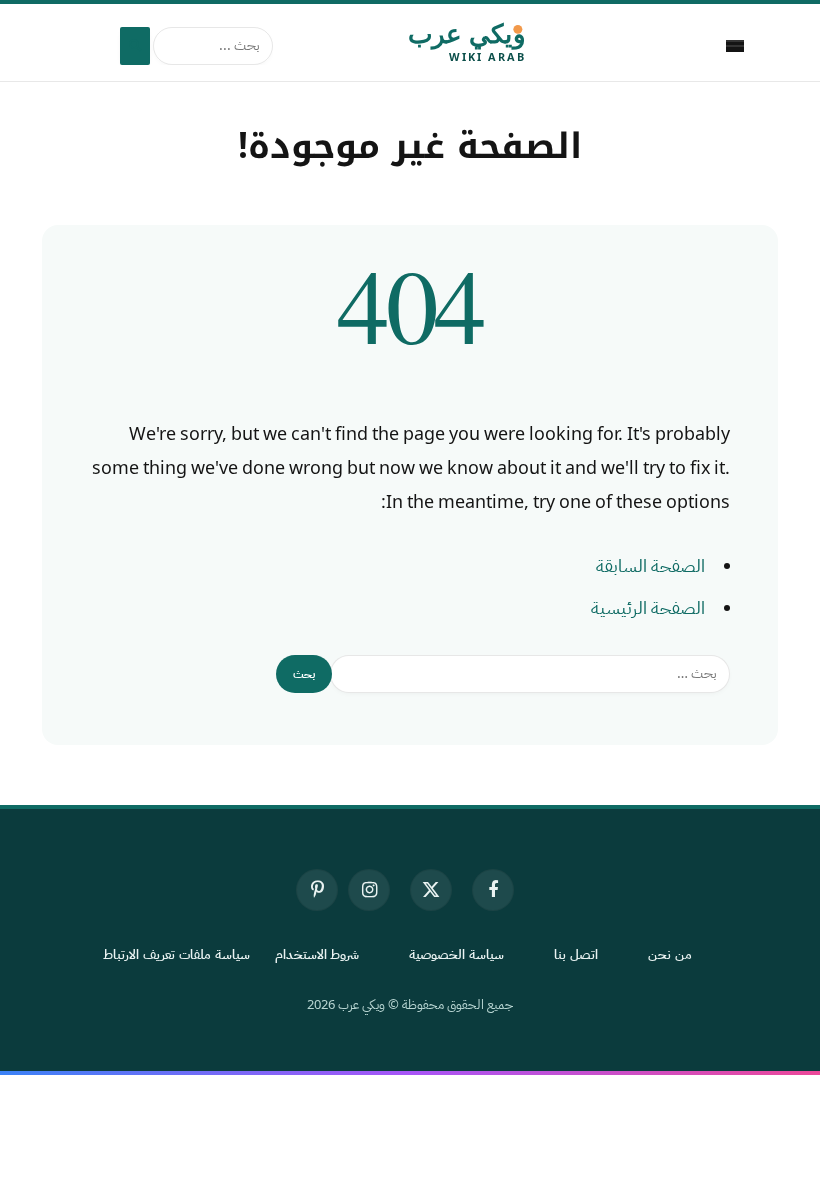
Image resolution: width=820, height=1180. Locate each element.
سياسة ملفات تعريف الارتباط (176, 954)
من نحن (670, 954)
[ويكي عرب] (409, 46)
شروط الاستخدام (317, 954)
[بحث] (135, 46)
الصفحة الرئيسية (648, 608)
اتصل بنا (576, 954)
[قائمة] (735, 46)
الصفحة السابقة (650, 566)
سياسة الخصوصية (456, 954)
